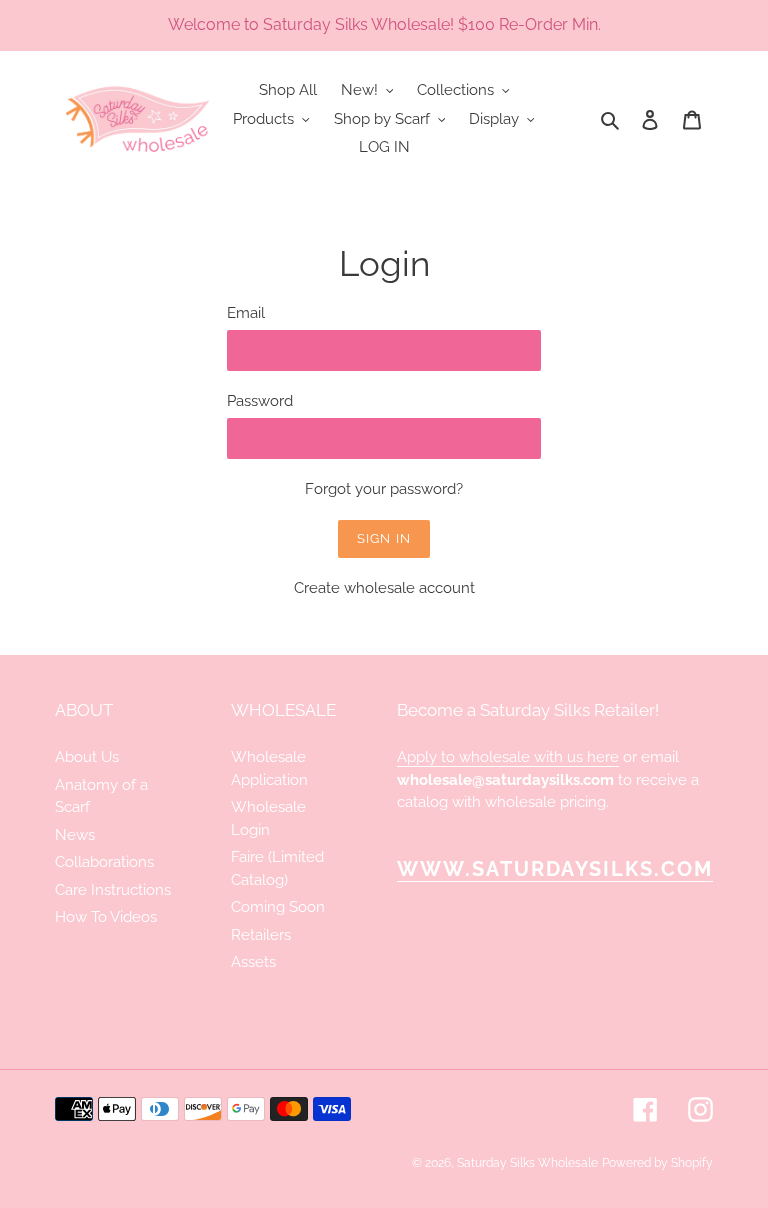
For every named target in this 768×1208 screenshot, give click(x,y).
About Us (87, 757)
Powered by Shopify (657, 1163)
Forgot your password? (384, 489)
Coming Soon (278, 907)
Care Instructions (113, 890)
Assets (253, 962)
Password (260, 401)
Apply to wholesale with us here (508, 757)
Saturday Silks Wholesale (527, 1163)
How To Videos (106, 917)
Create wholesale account (384, 588)
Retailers (261, 935)
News (75, 835)
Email (246, 313)
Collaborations (104, 862)
